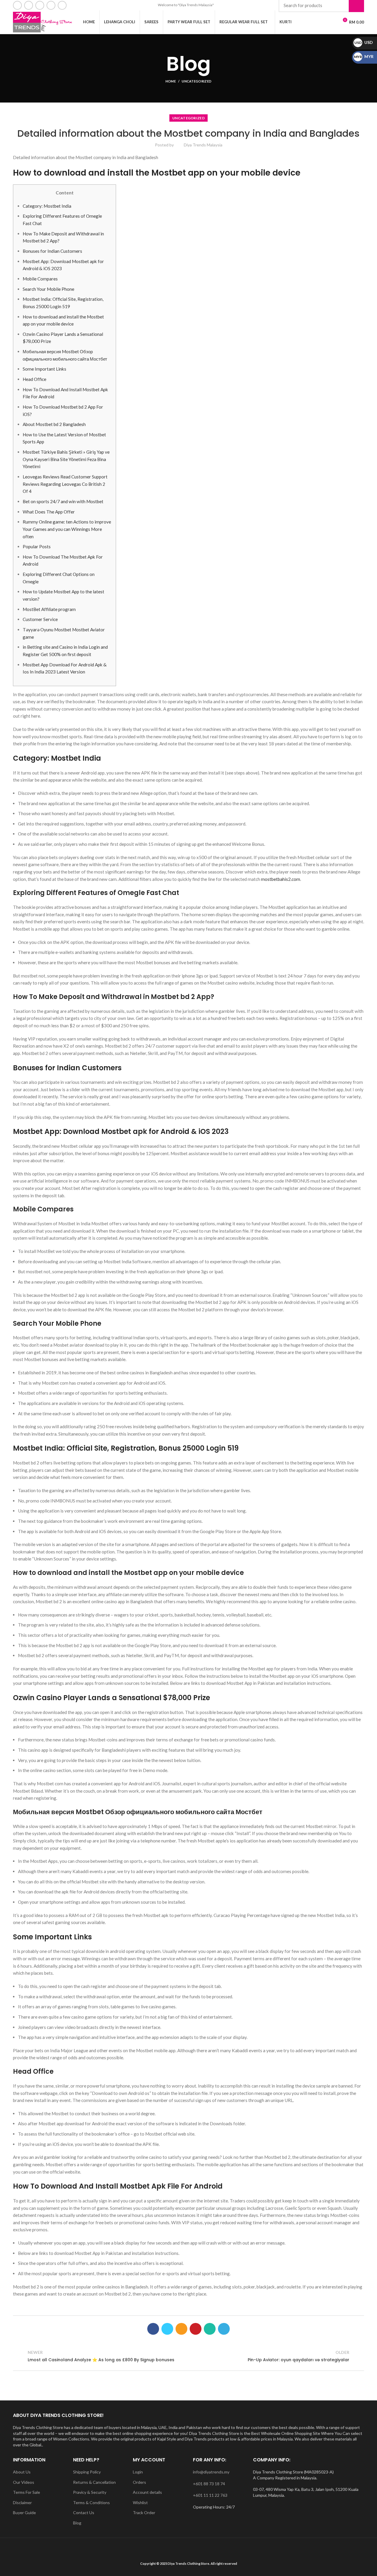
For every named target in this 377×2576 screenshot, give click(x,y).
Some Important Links (44, 369)
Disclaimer (22, 2502)
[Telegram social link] (224, 2329)
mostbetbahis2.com (281, 879)
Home (171, 81)
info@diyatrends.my (211, 2472)
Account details (147, 2492)
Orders (139, 2482)
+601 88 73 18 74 (209, 2484)
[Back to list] (188, 2356)
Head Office (34, 379)
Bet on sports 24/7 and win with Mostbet (63, 501)
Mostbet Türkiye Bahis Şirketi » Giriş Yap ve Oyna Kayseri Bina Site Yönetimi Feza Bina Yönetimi (66, 459)
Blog (77, 2523)
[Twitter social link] (167, 2329)
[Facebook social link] (17, 5)
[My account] (321, 22)
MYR (364, 56)
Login (138, 2472)
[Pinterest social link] (196, 2329)
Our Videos (24, 2482)
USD (364, 42)
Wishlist (140, 2502)
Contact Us (84, 2513)
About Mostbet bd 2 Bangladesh (54, 424)
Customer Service (40, 619)
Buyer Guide (24, 2513)
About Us (22, 2472)
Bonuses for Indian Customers (52, 251)
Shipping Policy (87, 2472)
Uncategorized (197, 81)
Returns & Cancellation (94, 2482)
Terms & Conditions (91, 2502)
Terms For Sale (27, 2492)
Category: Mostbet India (47, 206)
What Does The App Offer (49, 512)
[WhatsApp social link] (62, 5)
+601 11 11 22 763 (210, 2495)
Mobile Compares (40, 279)
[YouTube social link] (51, 5)
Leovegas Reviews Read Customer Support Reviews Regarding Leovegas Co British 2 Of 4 (65, 484)
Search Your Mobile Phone (48, 289)
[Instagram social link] (40, 5)
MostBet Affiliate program (49, 609)
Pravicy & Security (90, 2492)
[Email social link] (29, 5)
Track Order (144, 2513)
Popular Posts (37, 546)
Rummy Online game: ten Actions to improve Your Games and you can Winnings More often (67, 529)
